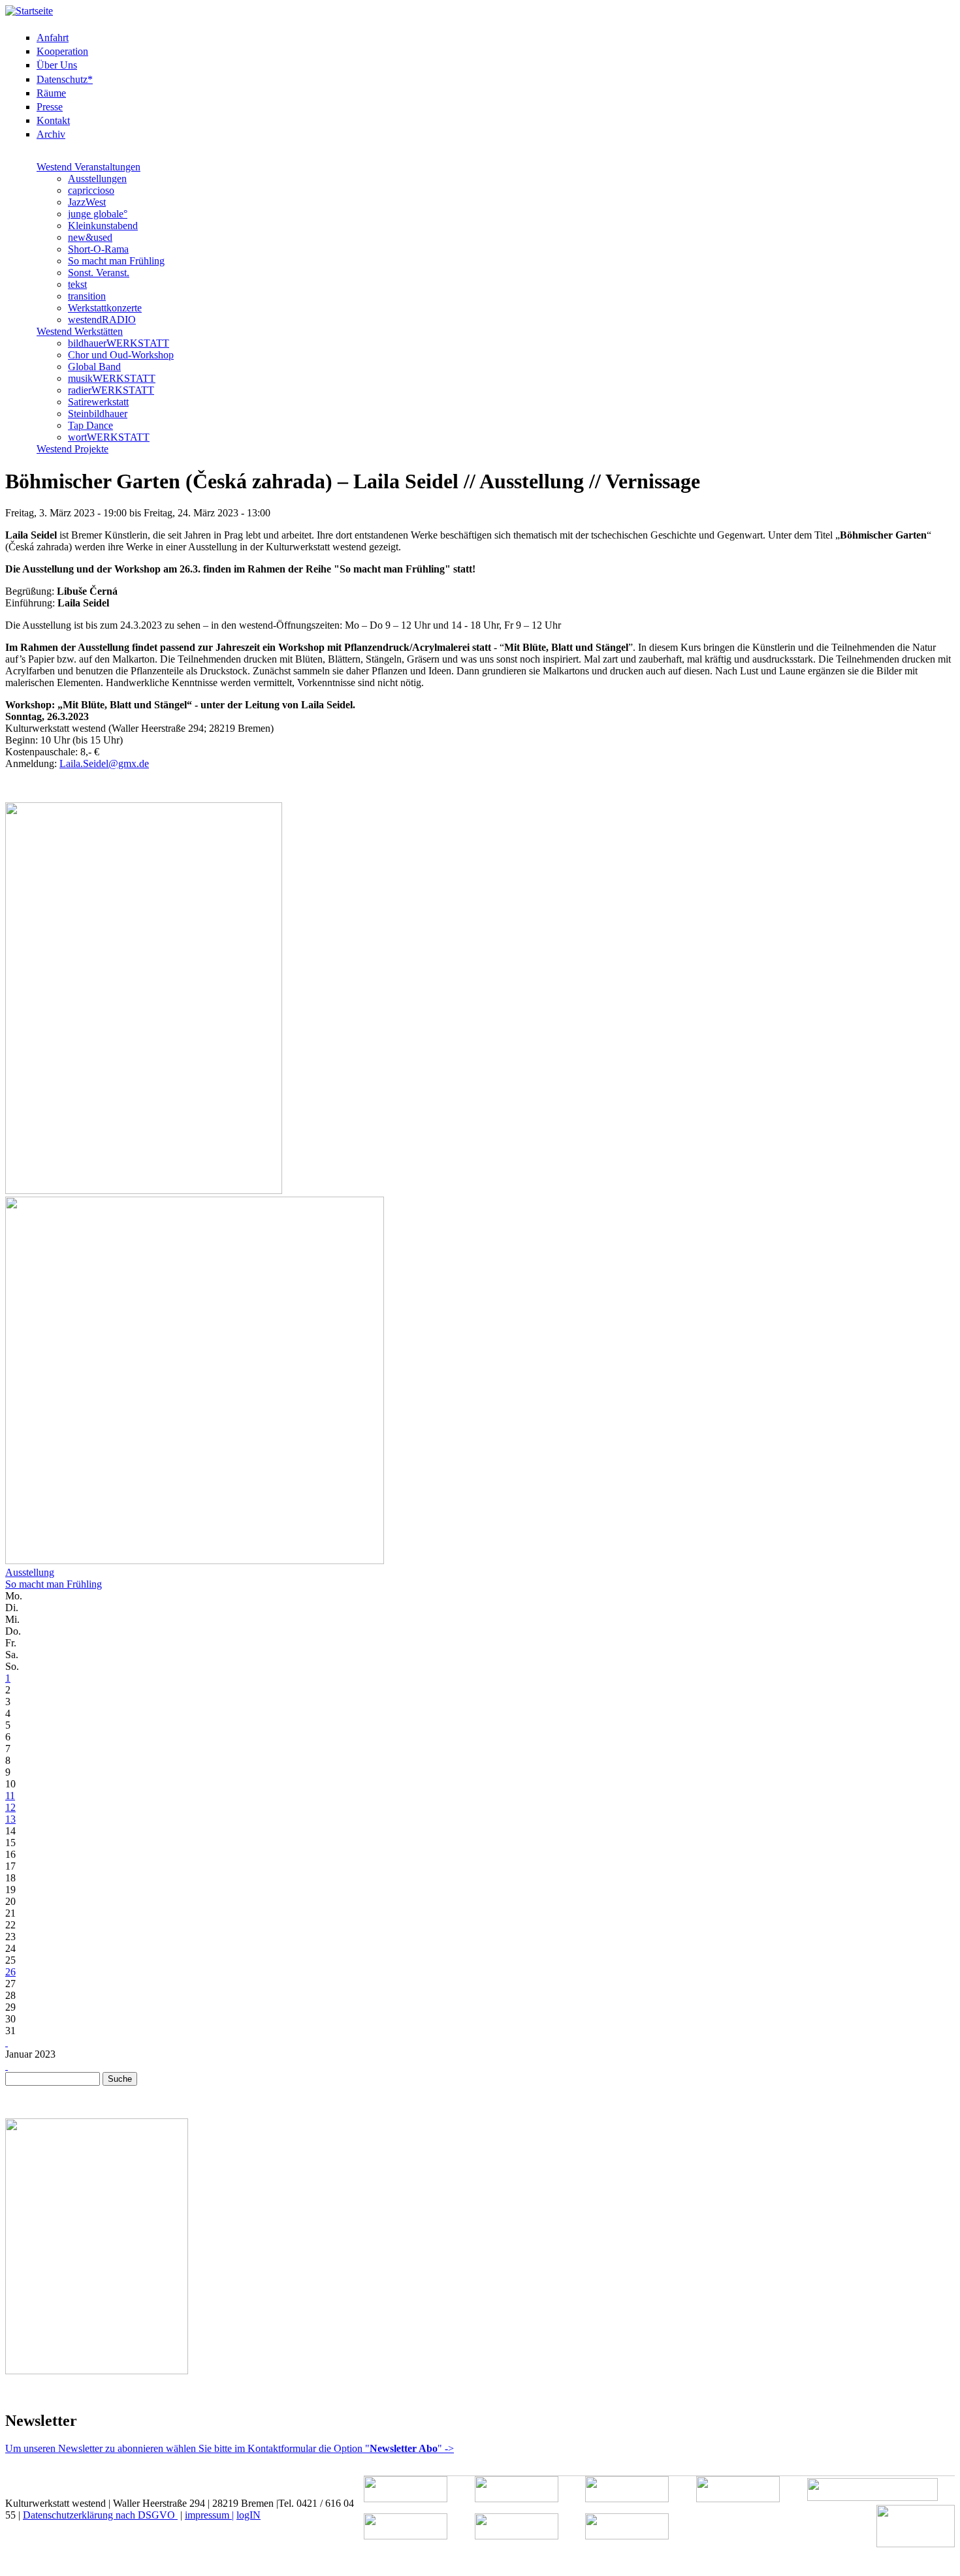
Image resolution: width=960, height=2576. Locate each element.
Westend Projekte (72, 449)
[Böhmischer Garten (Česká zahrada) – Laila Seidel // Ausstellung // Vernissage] (144, 1190)
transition (87, 296)
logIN (248, 2515)
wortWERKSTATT (109, 437)
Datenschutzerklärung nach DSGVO (100, 2515)
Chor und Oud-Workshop (121, 355)
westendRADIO (102, 320)
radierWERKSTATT (111, 390)
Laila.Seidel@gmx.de (104, 763)
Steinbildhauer (98, 414)
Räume (51, 93)
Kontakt (53, 120)
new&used (90, 237)
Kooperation (62, 51)
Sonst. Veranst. (99, 273)
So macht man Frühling (116, 261)
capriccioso (91, 190)
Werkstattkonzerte (105, 308)
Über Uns (57, 65)
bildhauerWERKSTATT (119, 343)
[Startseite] (29, 11)
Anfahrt (53, 38)
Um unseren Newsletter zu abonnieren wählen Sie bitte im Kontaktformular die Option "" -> (230, 2448)
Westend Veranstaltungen (88, 167)
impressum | (209, 2515)
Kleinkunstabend (103, 226)
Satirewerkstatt (98, 402)
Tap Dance (90, 425)
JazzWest (87, 202)
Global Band (94, 367)
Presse (50, 107)
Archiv (51, 134)
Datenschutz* (65, 79)
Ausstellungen (97, 179)
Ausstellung (30, 1572)
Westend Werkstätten (80, 331)
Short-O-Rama (98, 249)
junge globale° (98, 214)
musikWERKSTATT (112, 378)
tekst (77, 284)
